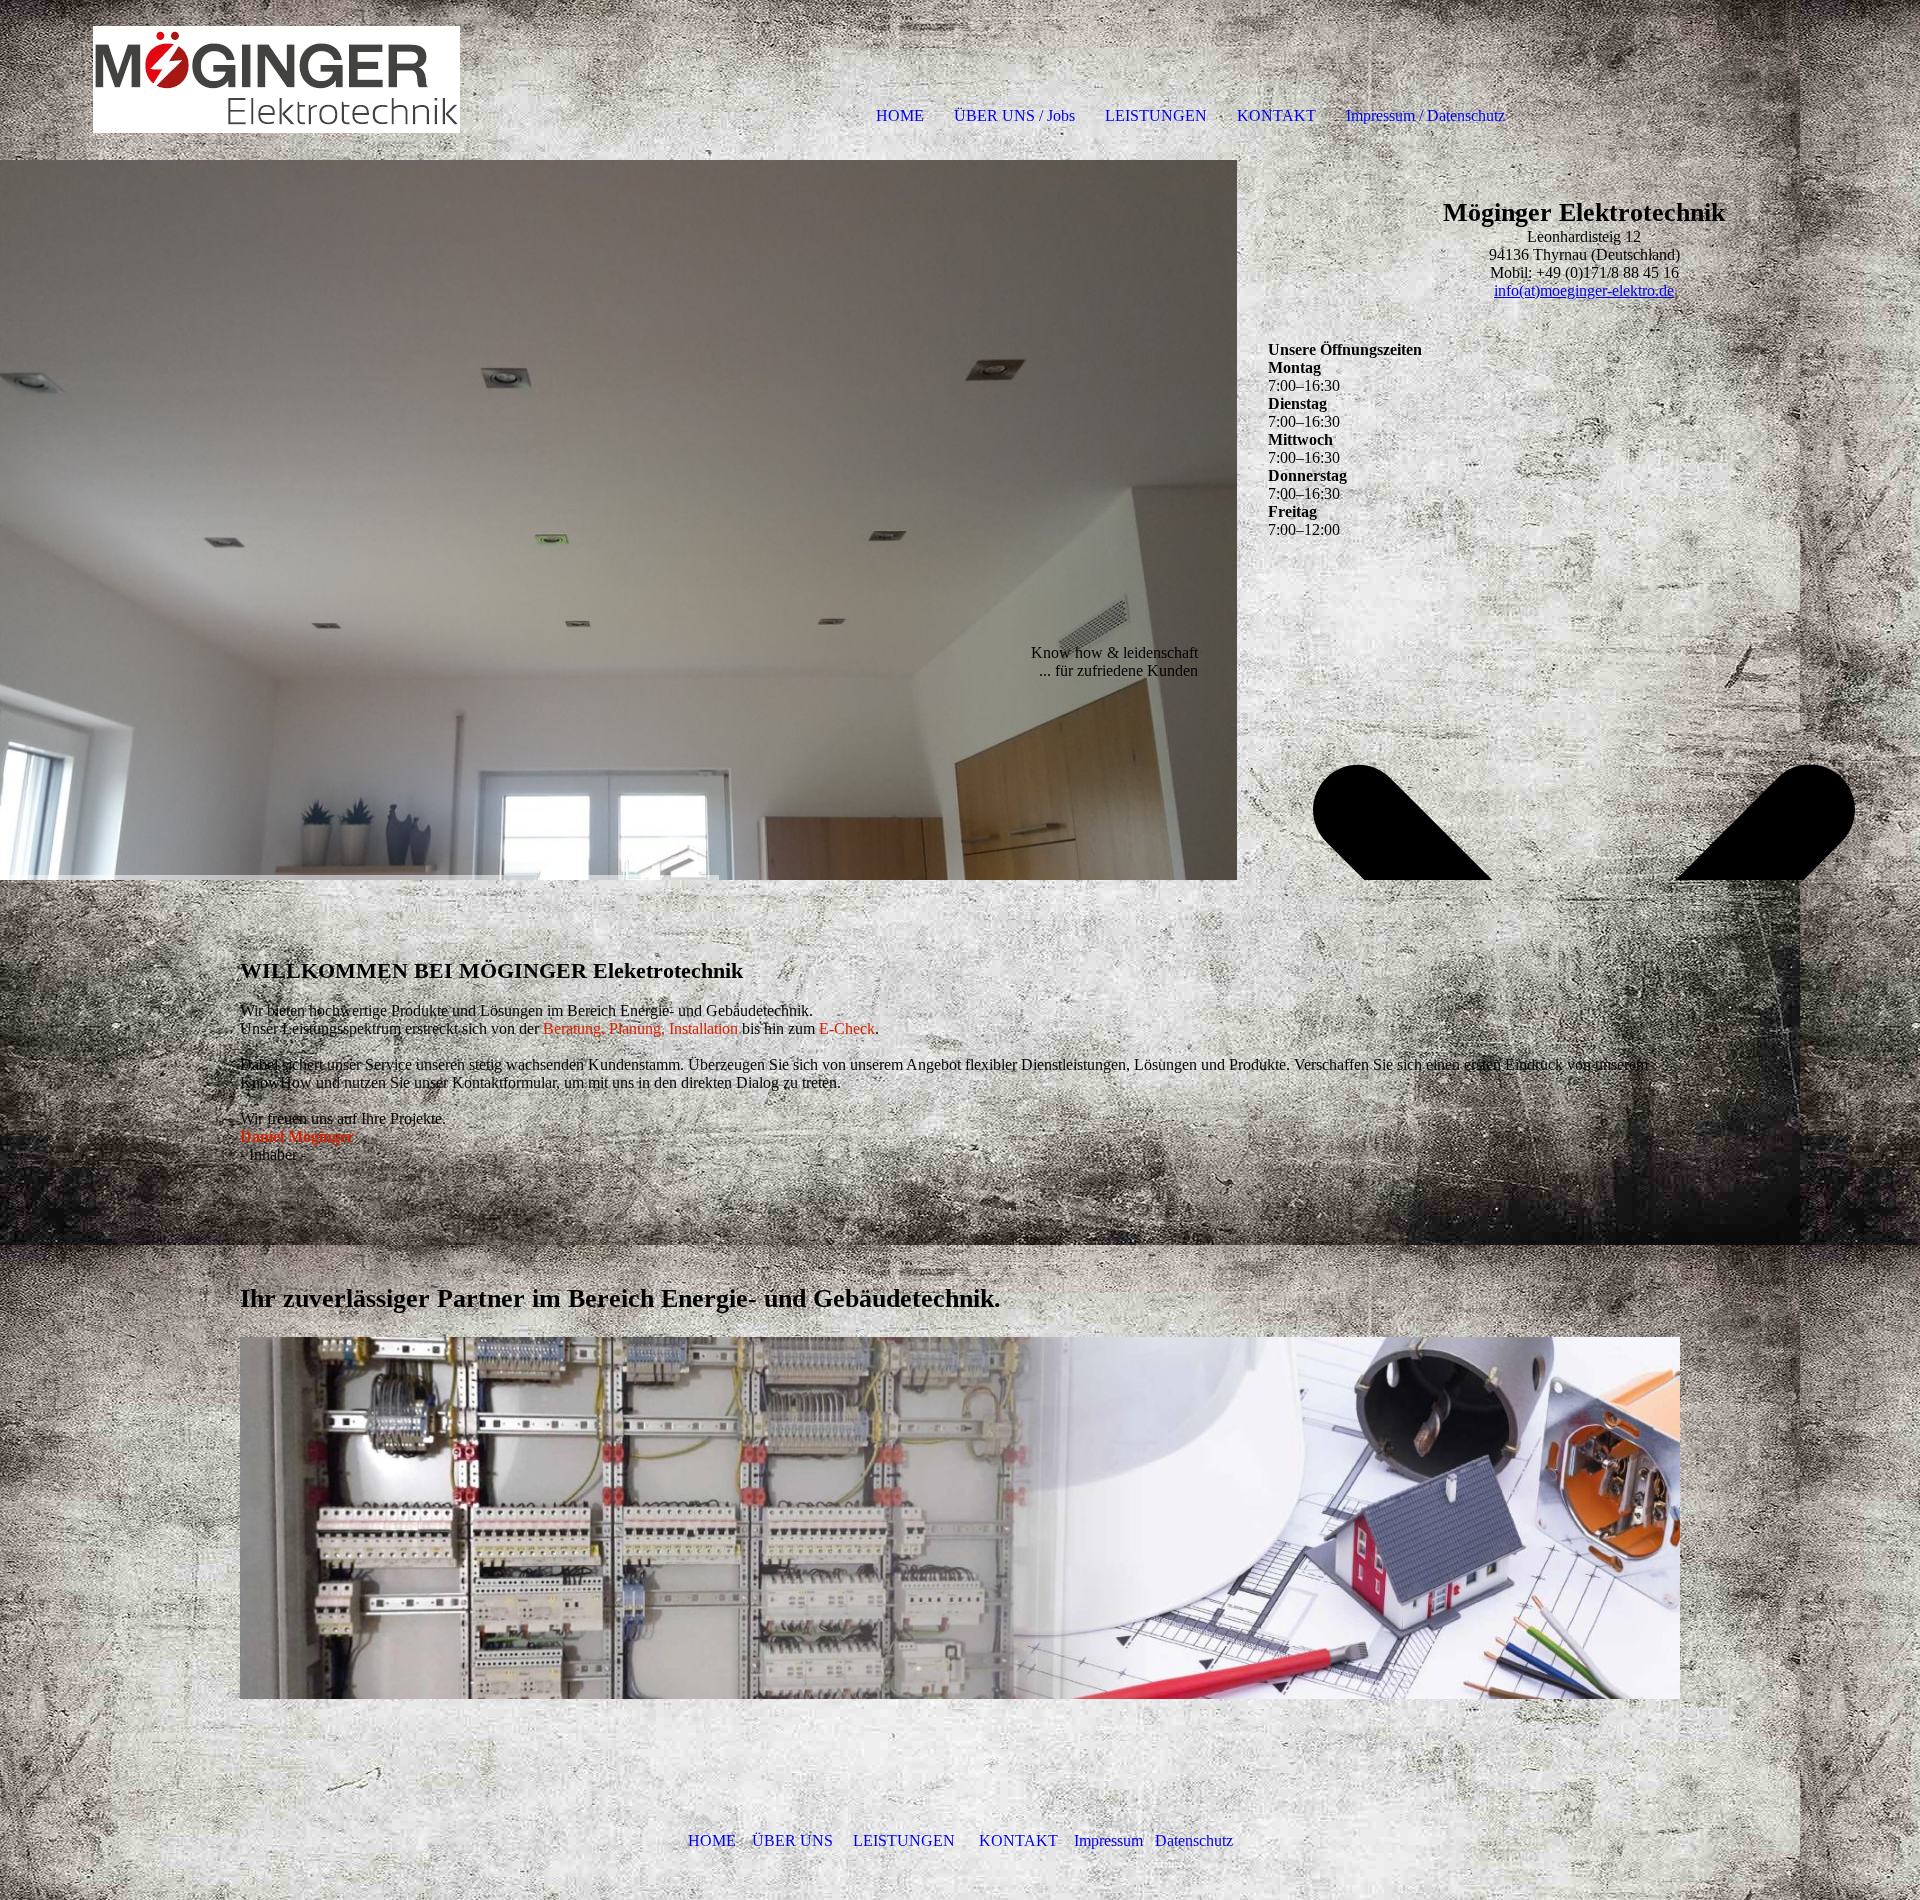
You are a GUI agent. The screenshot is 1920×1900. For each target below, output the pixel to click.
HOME (900, 115)
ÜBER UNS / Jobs (1014, 115)
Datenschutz (1194, 1840)
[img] (230, 80)
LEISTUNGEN (1156, 115)
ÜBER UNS (792, 1840)
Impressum (1108, 1840)
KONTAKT (1276, 115)
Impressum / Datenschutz (1425, 115)
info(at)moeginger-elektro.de (1584, 290)
